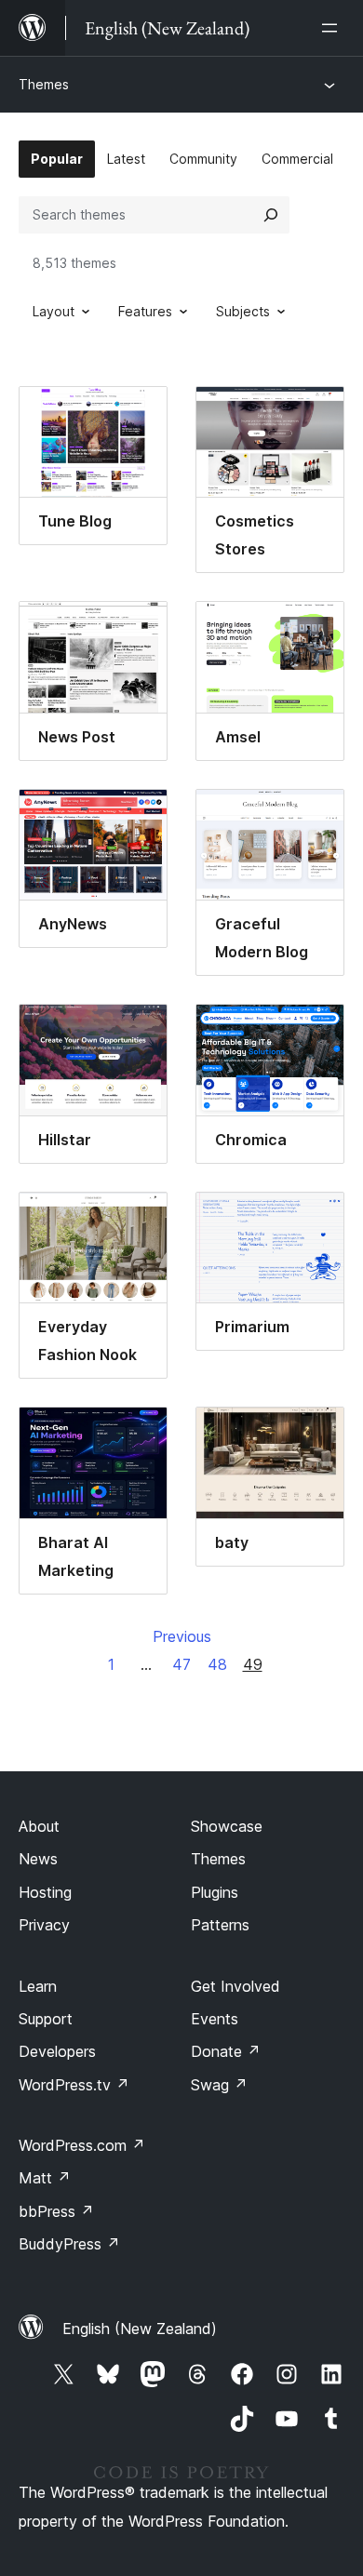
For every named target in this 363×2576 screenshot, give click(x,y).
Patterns (220, 1925)
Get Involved (235, 1986)
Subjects (243, 311)
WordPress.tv (74, 2085)
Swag (219, 2085)
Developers (57, 2051)
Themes (44, 84)
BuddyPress (69, 2244)
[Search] (271, 215)
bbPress (56, 2211)
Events (215, 2019)
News (38, 1859)
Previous (182, 1636)
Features (145, 311)
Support (46, 2019)
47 (181, 1664)
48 (217, 1664)
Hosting (45, 1892)
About (39, 1826)
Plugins (215, 1892)
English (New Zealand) (140, 2329)
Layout (54, 311)
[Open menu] (333, 28)
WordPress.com (82, 2145)
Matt (45, 2178)
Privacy (44, 1925)
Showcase (227, 1826)
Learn (38, 1986)
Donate (226, 2051)
